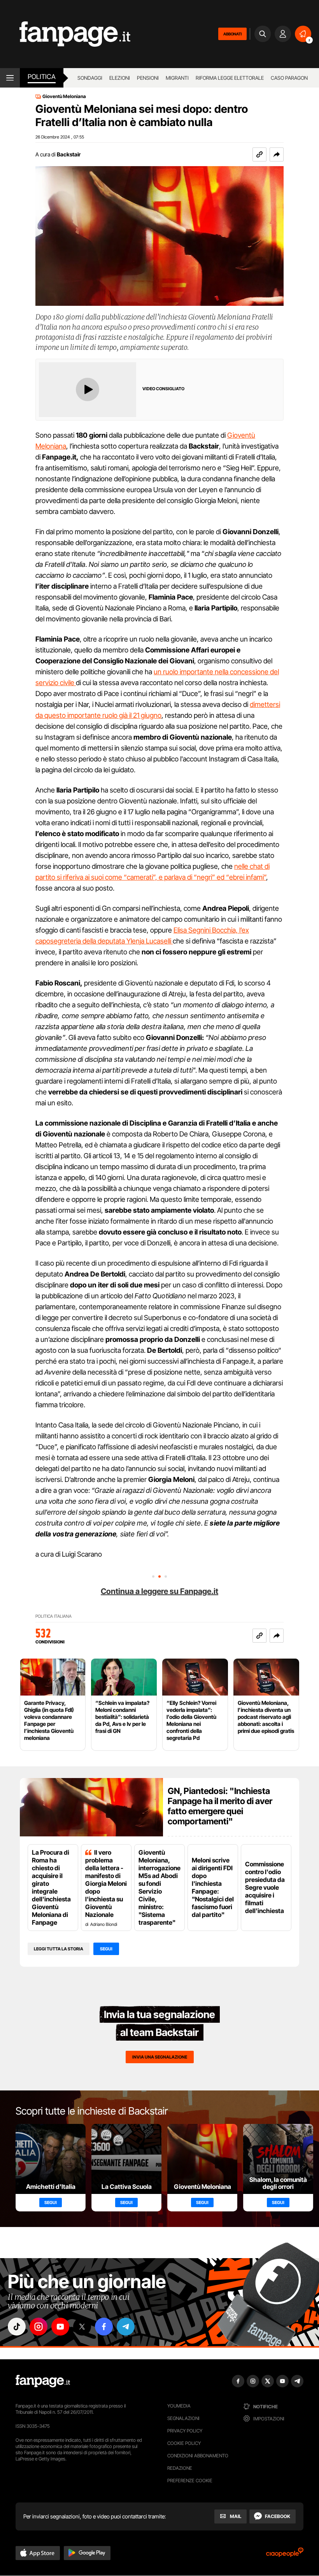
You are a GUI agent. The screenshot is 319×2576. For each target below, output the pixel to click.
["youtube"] (60, 2327)
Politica (42, 77)
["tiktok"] (17, 2327)
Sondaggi (90, 78)
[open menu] (10, 78)
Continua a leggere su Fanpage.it (159, 1591)
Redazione (180, 2468)
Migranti (177, 78)
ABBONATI (232, 34)
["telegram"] (126, 2327)
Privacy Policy (185, 2431)
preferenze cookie (190, 2480)
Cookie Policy (184, 2443)
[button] (277, 154)
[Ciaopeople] (285, 2555)
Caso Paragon (289, 78)
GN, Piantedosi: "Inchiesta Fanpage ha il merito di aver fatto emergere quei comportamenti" (220, 1806)
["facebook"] (104, 2327)
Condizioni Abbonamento (198, 2456)
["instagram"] (39, 2327)
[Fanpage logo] (65, 34)
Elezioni (120, 78)
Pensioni (148, 78)
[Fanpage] (43, 2381)
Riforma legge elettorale (230, 78)
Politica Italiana (53, 1616)
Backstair (69, 154)
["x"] (82, 2327)
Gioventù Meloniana (64, 96)
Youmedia (179, 2406)
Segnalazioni (183, 2418)
